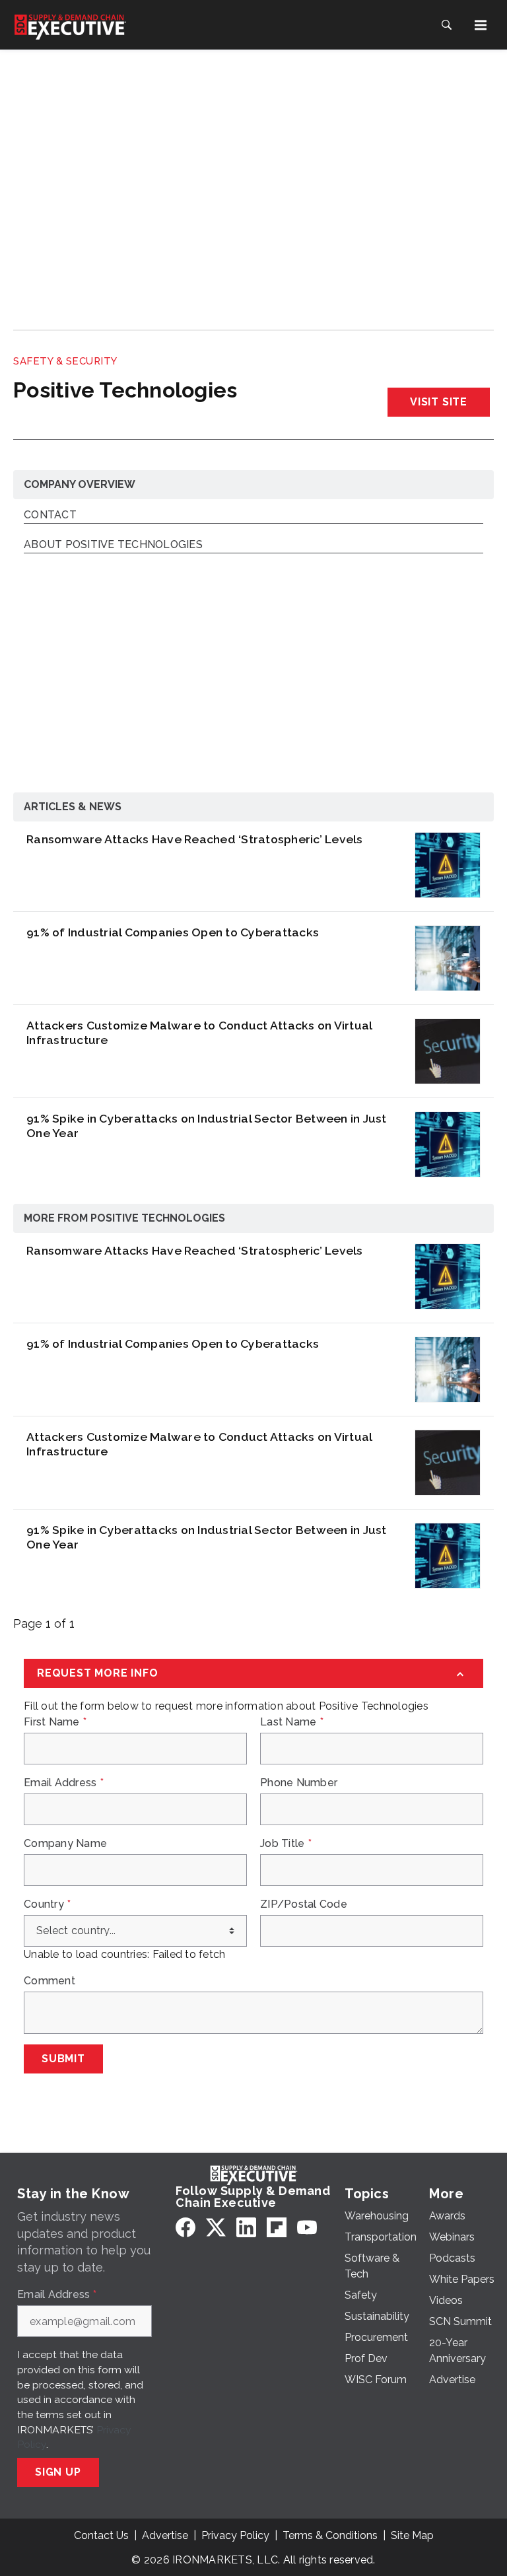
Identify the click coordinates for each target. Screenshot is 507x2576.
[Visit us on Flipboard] (277, 2227)
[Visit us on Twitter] (216, 2227)
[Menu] (481, 25)
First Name (55, 1722)
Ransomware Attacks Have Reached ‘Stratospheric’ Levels (195, 839)
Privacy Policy (235, 2535)
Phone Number (299, 1783)
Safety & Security (65, 361)
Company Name (65, 1844)
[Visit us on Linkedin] (246, 2227)
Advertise (165, 2535)
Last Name (292, 1722)
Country (47, 1904)
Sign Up (58, 2472)
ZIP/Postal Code (304, 1904)
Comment (50, 1981)
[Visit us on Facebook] (186, 2227)
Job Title (286, 1844)
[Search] (446, 25)
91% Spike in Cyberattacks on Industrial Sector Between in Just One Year (207, 1126)
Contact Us (101, 2535)
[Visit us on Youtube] (307, 2227)
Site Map (412, 2535)
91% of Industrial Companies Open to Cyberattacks (173, 932)
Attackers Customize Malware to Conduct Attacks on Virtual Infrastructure (199, 1032)
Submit (63, 2059)
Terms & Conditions (330, 2535)
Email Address (64, 1783)
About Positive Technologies (113, 545)
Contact (50, 515)
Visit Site (439, 402)
